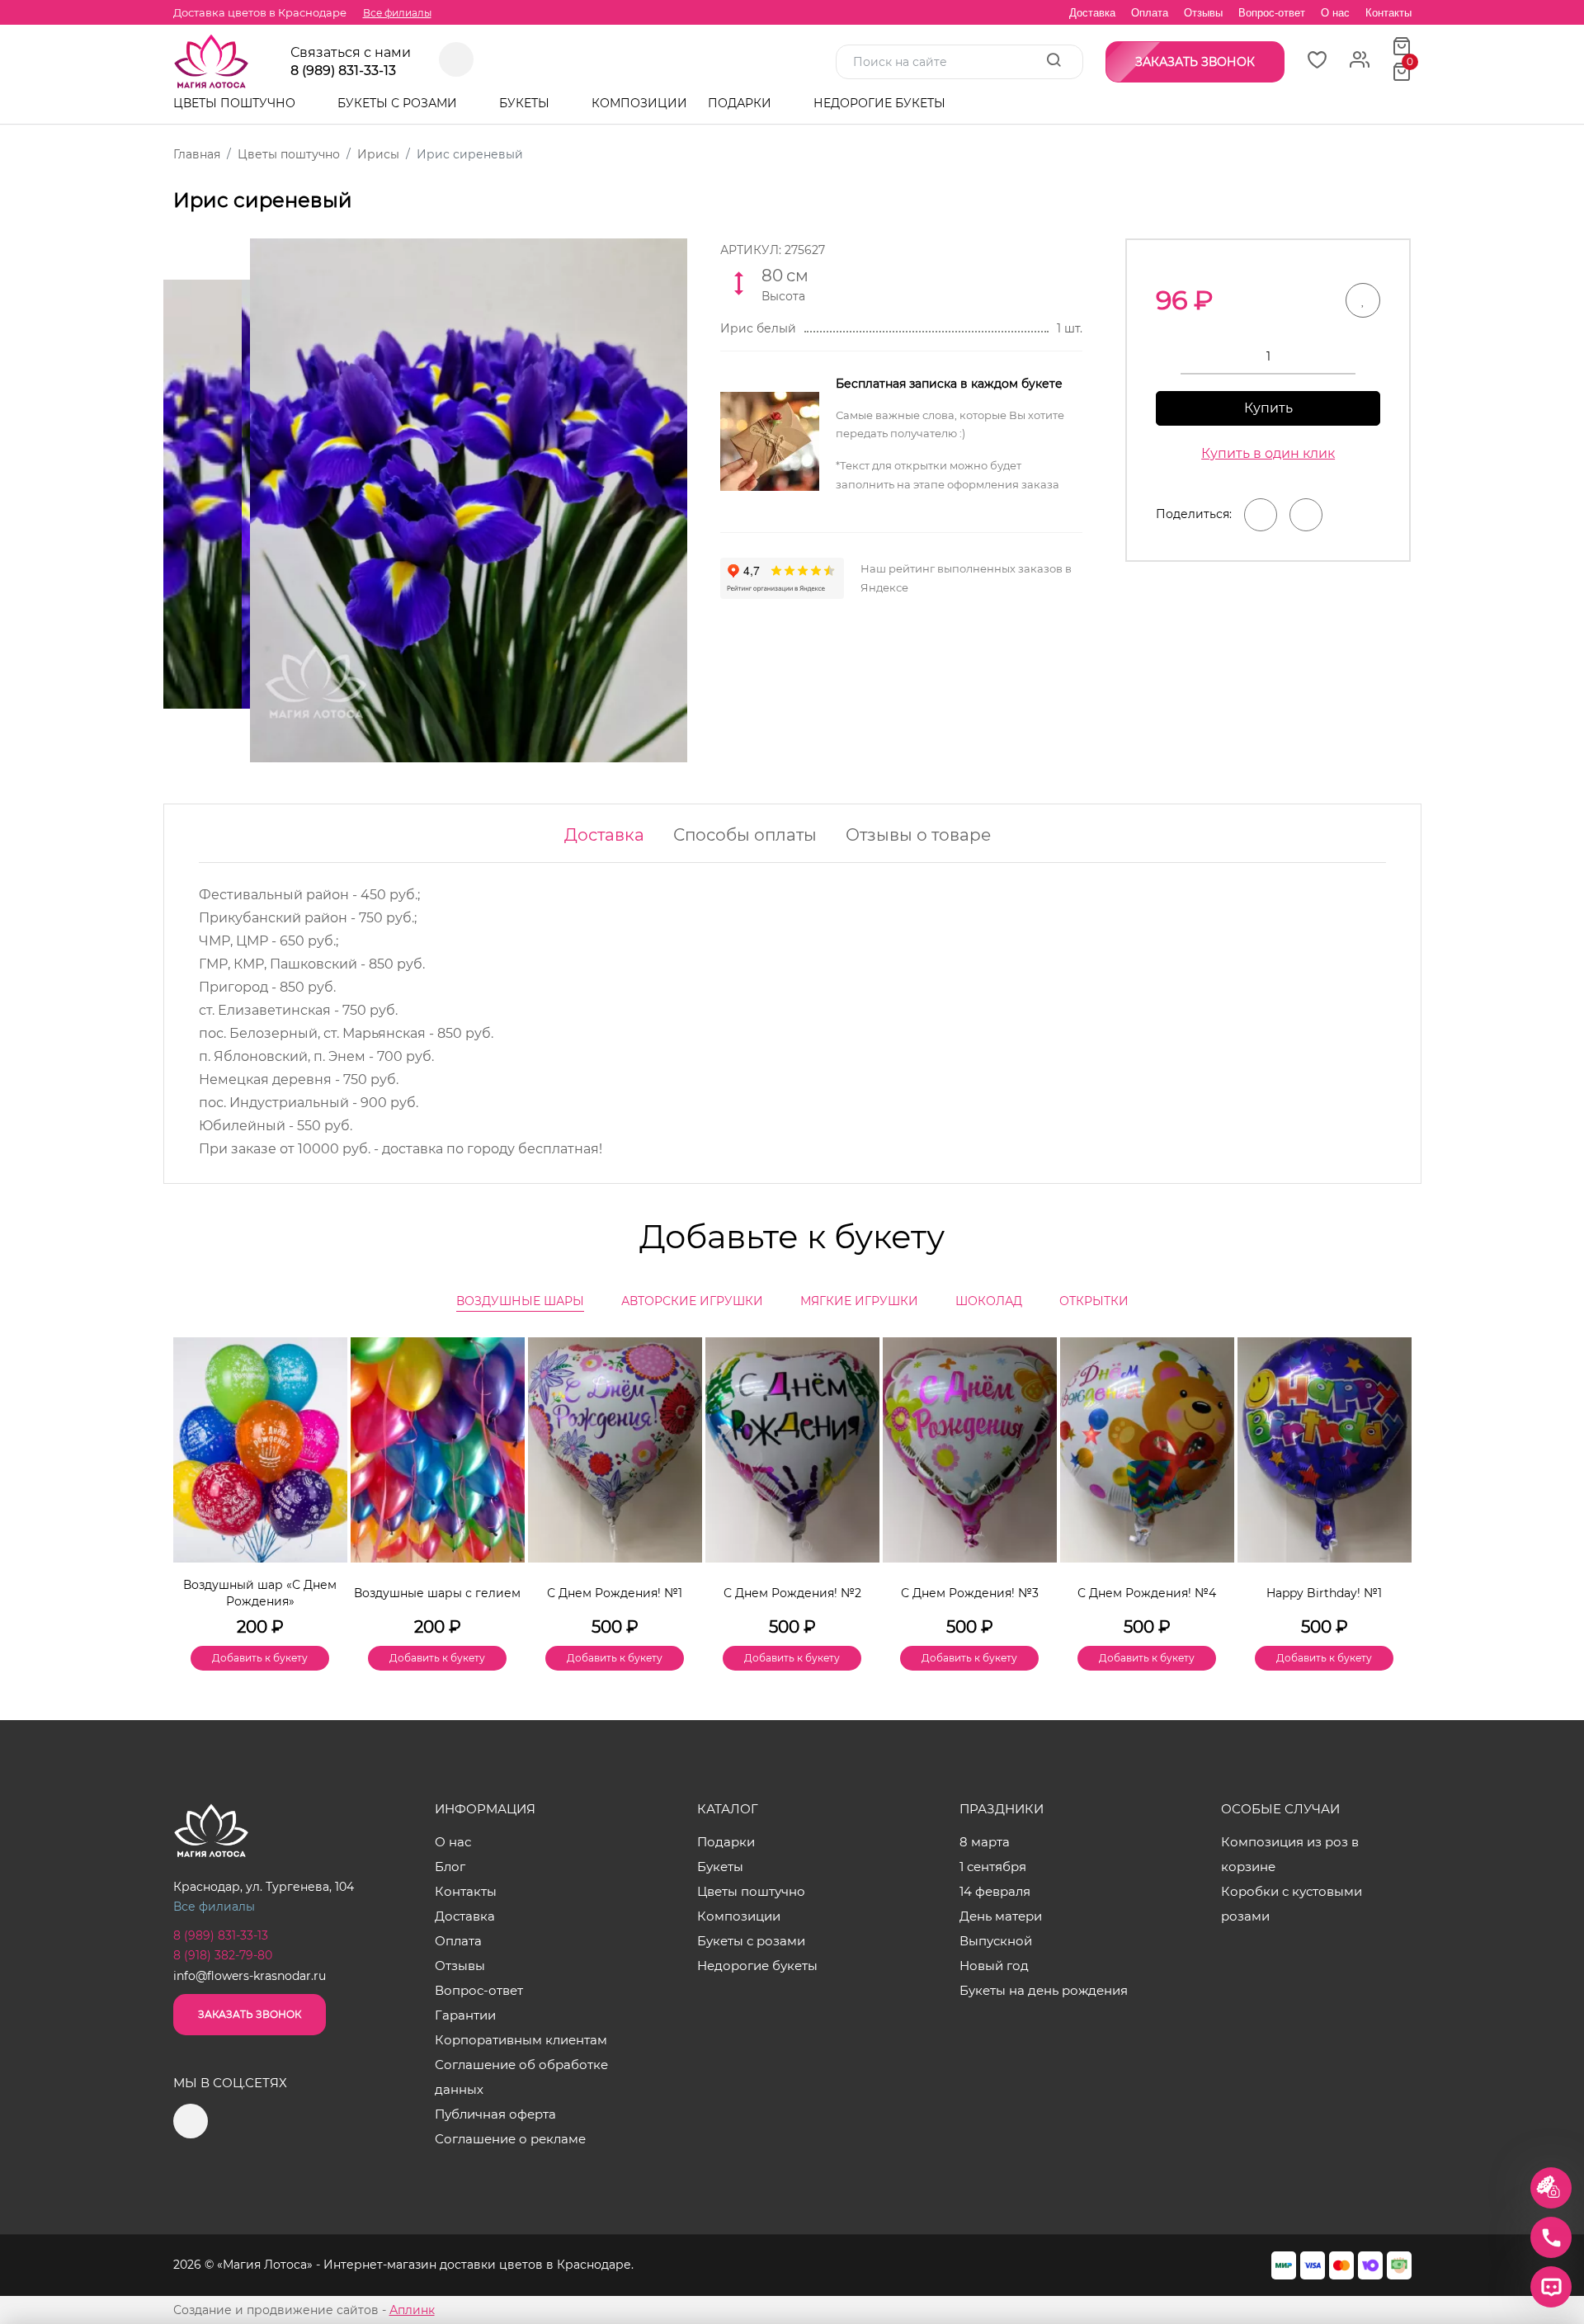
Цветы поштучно (236, 103)
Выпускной (996, 1941)
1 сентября (993, 1867)
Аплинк (412, 2310)
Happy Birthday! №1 (1324, 1593)
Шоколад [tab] (989, 1301)
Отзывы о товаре (918, 835)
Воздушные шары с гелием (437, 1593)
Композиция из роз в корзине (1290, 1854)
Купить (1268, 408)
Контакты (1388, 13)
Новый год (994, 1966)
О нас (1335, 13)
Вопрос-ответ (1272, 13)
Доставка (1092, 13)
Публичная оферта (495, 2114)
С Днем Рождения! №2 (792, 1593)
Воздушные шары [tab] (520, 1301)
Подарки (741, 103)
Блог (450, 1867)
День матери (1001, 1916)
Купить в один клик (1268, 453)
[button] (1391, 1476)
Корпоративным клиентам (521, 2040)
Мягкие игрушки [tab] (859, 1301)
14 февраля (995, 1891)
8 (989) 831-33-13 (343, 71)
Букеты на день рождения (1044, 1990)
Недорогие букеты (879, 103)
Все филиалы (397, 13)
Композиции (639, 103)
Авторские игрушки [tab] (692, 1301)
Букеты (526, 103)
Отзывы (1203, 13)
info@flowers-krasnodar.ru (250, 1976)
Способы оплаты (745, 835)
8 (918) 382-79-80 (223, 1955)
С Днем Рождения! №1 (615, 1593)
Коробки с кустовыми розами (1292, 1904)
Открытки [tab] (1094, 1301)
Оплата (1150, 13)
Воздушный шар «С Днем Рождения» (260, 1593)
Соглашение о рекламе (510, 2139)
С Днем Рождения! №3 (970, 1593)
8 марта (985, 1842)
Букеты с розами (399, 103)
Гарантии (465, 2015)
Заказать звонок (250, 2014)
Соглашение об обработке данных (521, 2077)
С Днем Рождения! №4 (1147, 1593)
